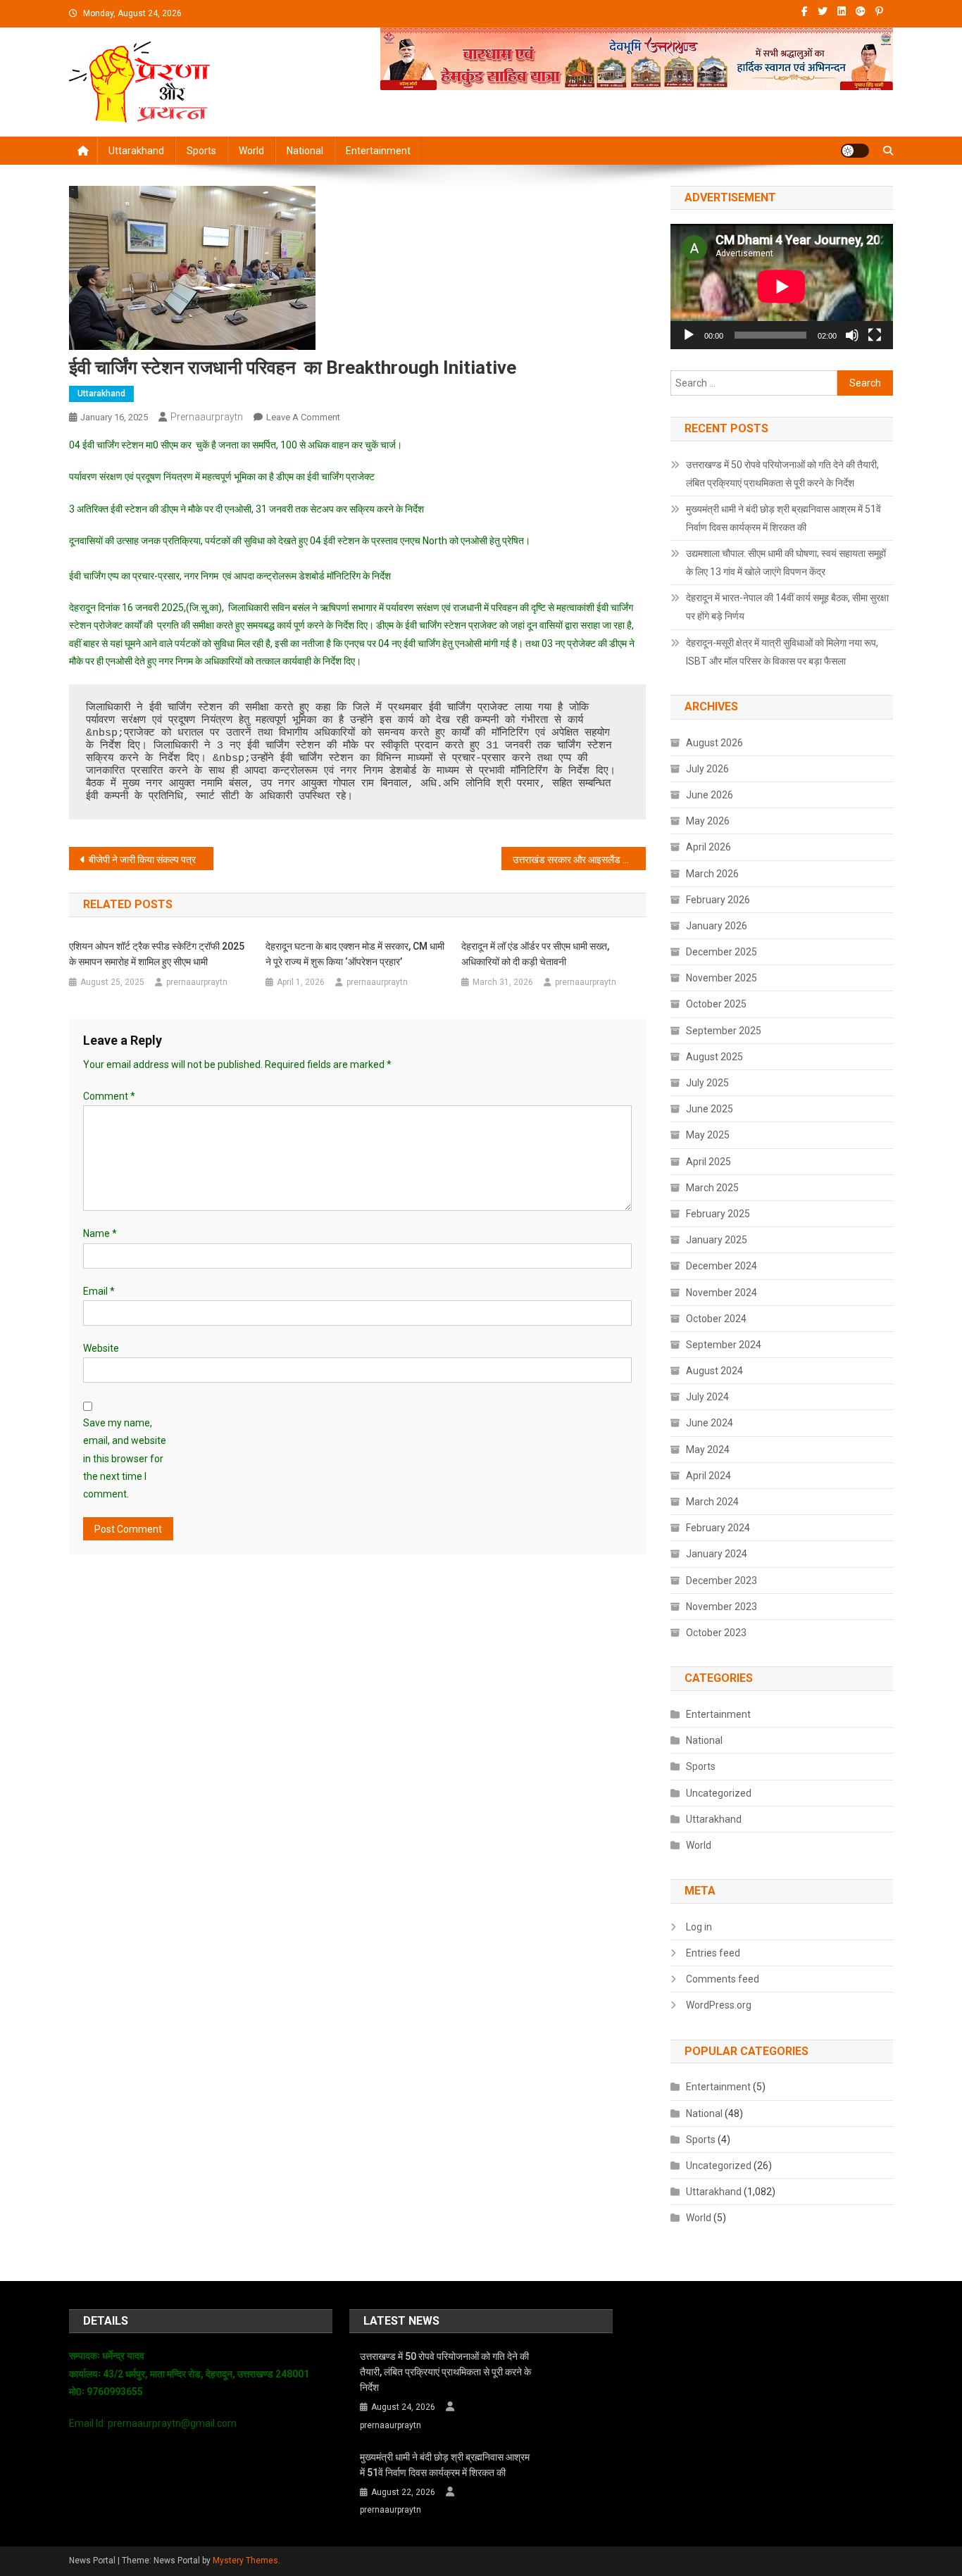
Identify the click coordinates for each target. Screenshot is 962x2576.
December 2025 (721, 952)
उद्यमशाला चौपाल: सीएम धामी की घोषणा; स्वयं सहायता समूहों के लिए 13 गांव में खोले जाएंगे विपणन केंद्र (786, 563)
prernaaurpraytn (207, 417)
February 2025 (718, 1214)
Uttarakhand (136, 151)
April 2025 (708, 1162)
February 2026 (718, 900)
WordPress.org (719, 2005)
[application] (782, 287)
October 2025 (716, 1004)
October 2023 (716, 1633)
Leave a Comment (303, 417)
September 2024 (724, 1345)
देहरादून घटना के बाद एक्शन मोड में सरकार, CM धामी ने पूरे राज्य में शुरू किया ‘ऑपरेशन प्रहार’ (355, 954)
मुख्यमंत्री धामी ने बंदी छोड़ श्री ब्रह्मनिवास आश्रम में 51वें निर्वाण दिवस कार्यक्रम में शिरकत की (783, 518)
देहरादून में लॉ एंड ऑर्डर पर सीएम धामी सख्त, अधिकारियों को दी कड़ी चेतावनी (535, 954)
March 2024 (712, 1502)
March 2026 (712, 874)
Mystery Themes (245, 2561)
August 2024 (714, 1371)
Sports (201, 151)
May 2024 (708, 1450)
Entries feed (713, 1953)
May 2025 (708, 1135)
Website (101, 1348)
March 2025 (712, 1188)
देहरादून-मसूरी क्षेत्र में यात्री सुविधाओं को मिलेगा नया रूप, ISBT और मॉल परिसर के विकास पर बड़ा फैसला (782, 652)
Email (99, 1291)
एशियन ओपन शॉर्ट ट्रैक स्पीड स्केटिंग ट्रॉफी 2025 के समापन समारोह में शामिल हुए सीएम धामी (157, 954)
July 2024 (707, 1397)
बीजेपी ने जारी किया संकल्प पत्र (142, 860)
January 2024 (717, 1554)
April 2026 (708, 847)
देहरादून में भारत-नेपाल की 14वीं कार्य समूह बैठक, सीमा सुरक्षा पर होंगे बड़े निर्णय (787, 607)
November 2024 (721, 1293)
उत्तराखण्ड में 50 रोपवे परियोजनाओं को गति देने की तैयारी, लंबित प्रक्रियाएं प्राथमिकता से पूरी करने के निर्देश (782, 474)
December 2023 (721, 1581)
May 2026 (708, 821)
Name (100, 1233)
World (251, 151)
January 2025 (717, 1240)
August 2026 (714, 743)
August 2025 (714, 1057)
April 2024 (708, 1476)
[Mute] (852, 335)
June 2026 (710, 795)
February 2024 (718, 1528)
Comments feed (723, 1979)
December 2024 (721, 1266)
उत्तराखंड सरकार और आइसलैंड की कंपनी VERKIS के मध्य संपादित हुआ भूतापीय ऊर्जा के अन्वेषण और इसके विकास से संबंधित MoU (579, 860)
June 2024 (710, 1423)
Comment (109, 1096)
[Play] (689, 335)
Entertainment (378, 151)
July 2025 (707, 1083)
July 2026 (707, 769)
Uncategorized (719, 1793)
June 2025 (710, 1109)
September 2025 (724, 1031)
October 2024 (716, 1319)
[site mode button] (855, 151)
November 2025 (721, 978)
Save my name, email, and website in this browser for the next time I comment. (125, 1458)
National (305, 151)
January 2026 (717, 926)
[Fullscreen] (875, 335)
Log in (699, 1927)
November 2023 (721, 1607)
